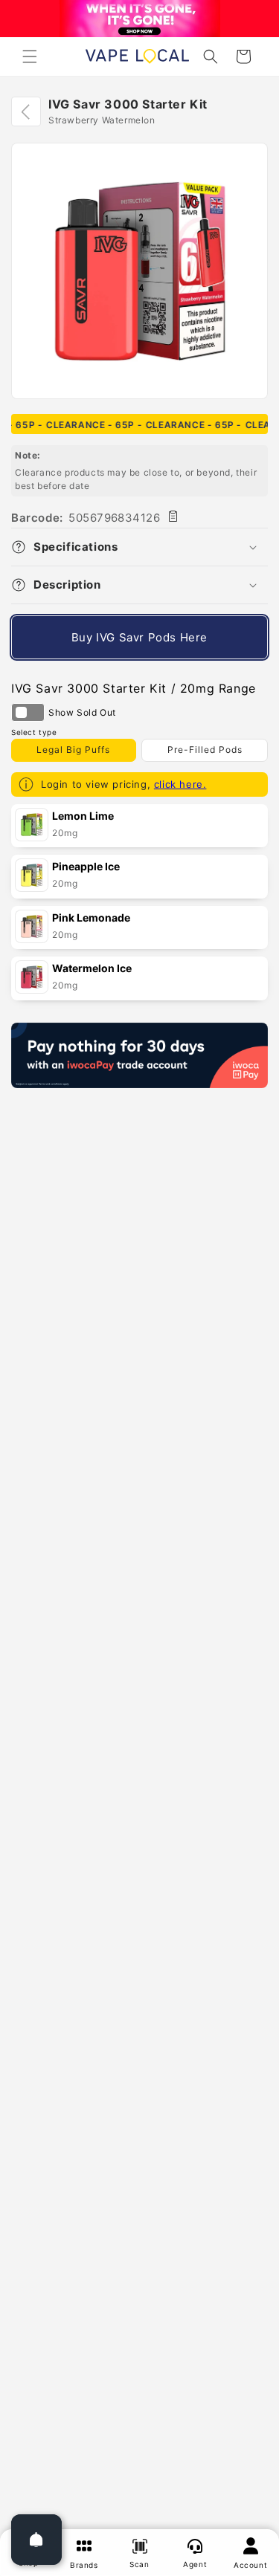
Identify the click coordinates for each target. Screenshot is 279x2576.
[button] (30, 56)
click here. (180, 784)
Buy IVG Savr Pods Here (139, 637)
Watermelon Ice (92, 968)
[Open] (36, 2540)
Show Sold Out (28, 712)
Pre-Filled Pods (205, 750)
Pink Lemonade (91, 918)
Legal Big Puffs (73, 750)
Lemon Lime (83, 816)
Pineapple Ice (86, 866)
